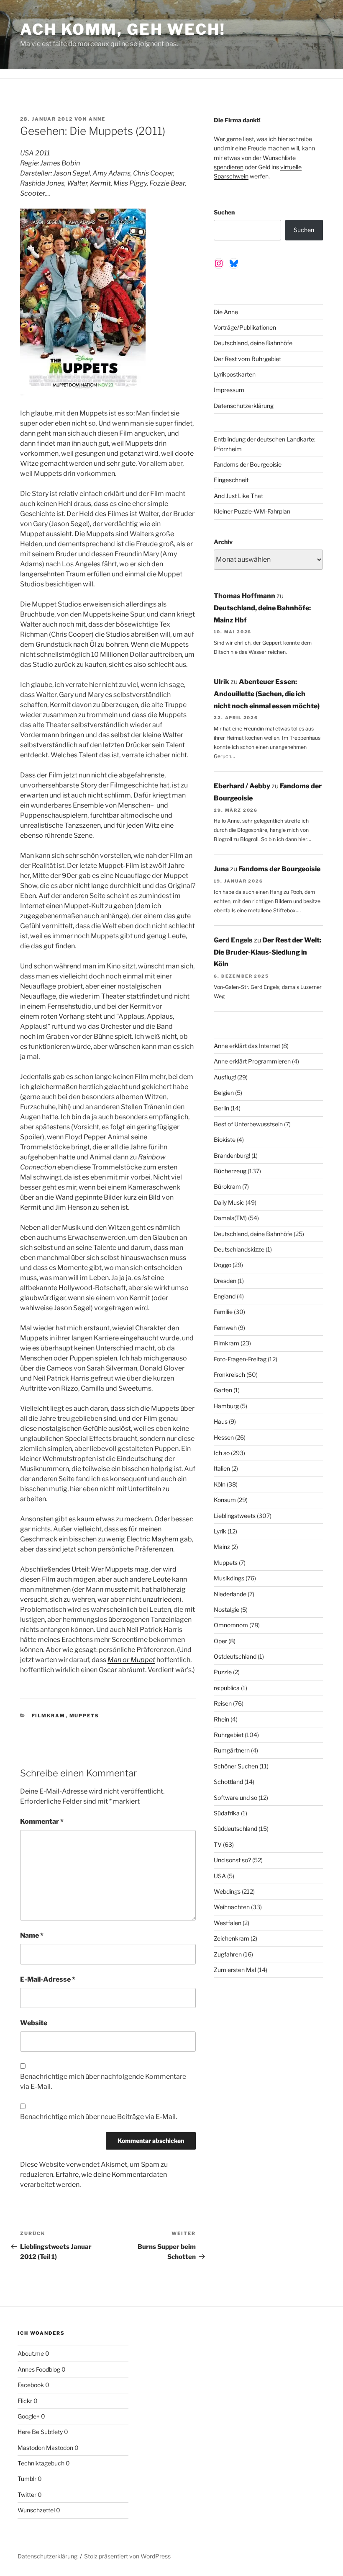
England (225, 1296)
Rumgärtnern (232, 1750)
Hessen (224, 1437)
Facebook (31, 2385)
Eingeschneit (231, 480)
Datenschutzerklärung (244, 406)
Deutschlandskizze (239, 1249)
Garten (223, 1390)
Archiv (223, 542)
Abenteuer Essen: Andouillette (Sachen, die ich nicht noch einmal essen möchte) (267, 694)
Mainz (222, 1547)
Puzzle (223, 1672)
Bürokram (227, 1186)
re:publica (227, 1688)
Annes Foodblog (39, 2369)
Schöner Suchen (236, 1766)
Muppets (84, 1716)
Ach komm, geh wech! (123, 29)
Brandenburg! (232, 1155)
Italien (222, 1468)
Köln (220, 1484)
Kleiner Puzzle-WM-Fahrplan (252, 511)
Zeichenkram (232, 1938)
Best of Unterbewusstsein (248, 1124)
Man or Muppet (131, 1660)
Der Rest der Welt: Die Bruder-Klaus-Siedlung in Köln (267, 952)
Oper (220, 1641)
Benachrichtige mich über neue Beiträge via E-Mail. (99, 2117)
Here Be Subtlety (40, 2432)
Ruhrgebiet (229, 1735)
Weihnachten (232, 1907)
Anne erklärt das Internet (247, 1046)
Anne (97, 119)
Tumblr (27, 2479)
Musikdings (229, 1578)
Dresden (225, 1281)
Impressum (229, 390)
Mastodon (31, 2448)
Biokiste (225, 1140)
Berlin (221, 1108)
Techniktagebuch (41, 2463)
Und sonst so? (232, 1860)
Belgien (224, 1093)
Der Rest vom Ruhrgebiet (247, 359)
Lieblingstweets (235, 1516)
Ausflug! (225, 1077)
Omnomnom (231, 1625)
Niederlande (230, 1594)
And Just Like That (238, 496)
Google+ (29, 2416)
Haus (221, 1421)
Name (32, 1935)
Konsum (225, 1500)
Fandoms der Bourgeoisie (248, 464)
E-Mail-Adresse (48, 1979)
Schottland (228, 1782)
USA (220, 1876)
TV (218, 1844)
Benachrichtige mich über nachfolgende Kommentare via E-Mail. (103, 2082)
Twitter (27, 2495)
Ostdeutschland (235, 1656)
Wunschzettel (36, 2510)
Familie (223, 1312)
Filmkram (49, 1716)
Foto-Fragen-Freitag (240, 1359)
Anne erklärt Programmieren (252, 1061)
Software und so (235, 1798)
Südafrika (227, 1813)
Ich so (222, 1453)
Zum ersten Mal (235, 1970)
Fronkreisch (229, 1374)
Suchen (224, 212)
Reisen (223, 1703)
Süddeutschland (235, 1829)
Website (34, 2023)
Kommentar (42, 1821)
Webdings (227, 1891)
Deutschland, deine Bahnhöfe (253, 343)
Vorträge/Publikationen (245, 327)
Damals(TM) (230, 1218)
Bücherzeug (230, 1171)
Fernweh (225, 1328)
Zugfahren (228, 1954)
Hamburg (226, 1406)
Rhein (221, 1719)
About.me (31, 2353)
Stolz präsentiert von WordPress (127, 2556)
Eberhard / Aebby (242, 786)
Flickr (25, 2401)
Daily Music (229, 1202)
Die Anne (226, 312)
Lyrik (220, 1531)
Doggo (223, 1265)
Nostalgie (227, 1609)
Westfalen (228, 1923)
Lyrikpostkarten (235, 374)
